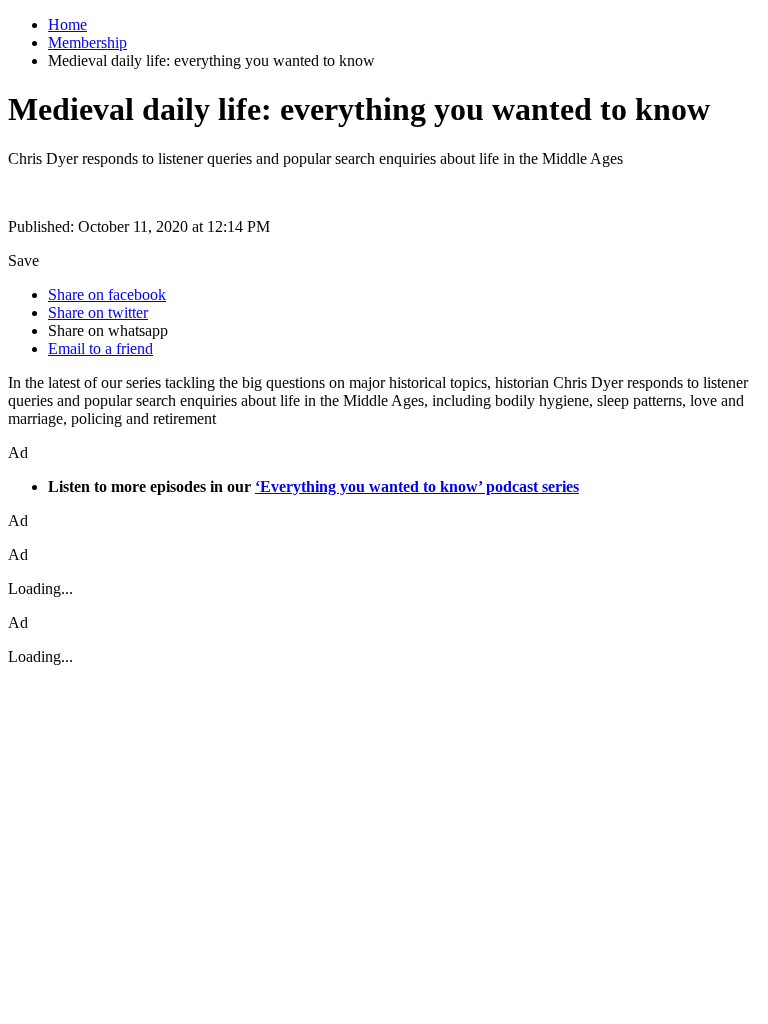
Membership (87, 42)
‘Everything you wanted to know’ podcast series (417, 486)
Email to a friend (100, 348)
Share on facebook (107, 294)
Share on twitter (98, 312)
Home (67, 24)
